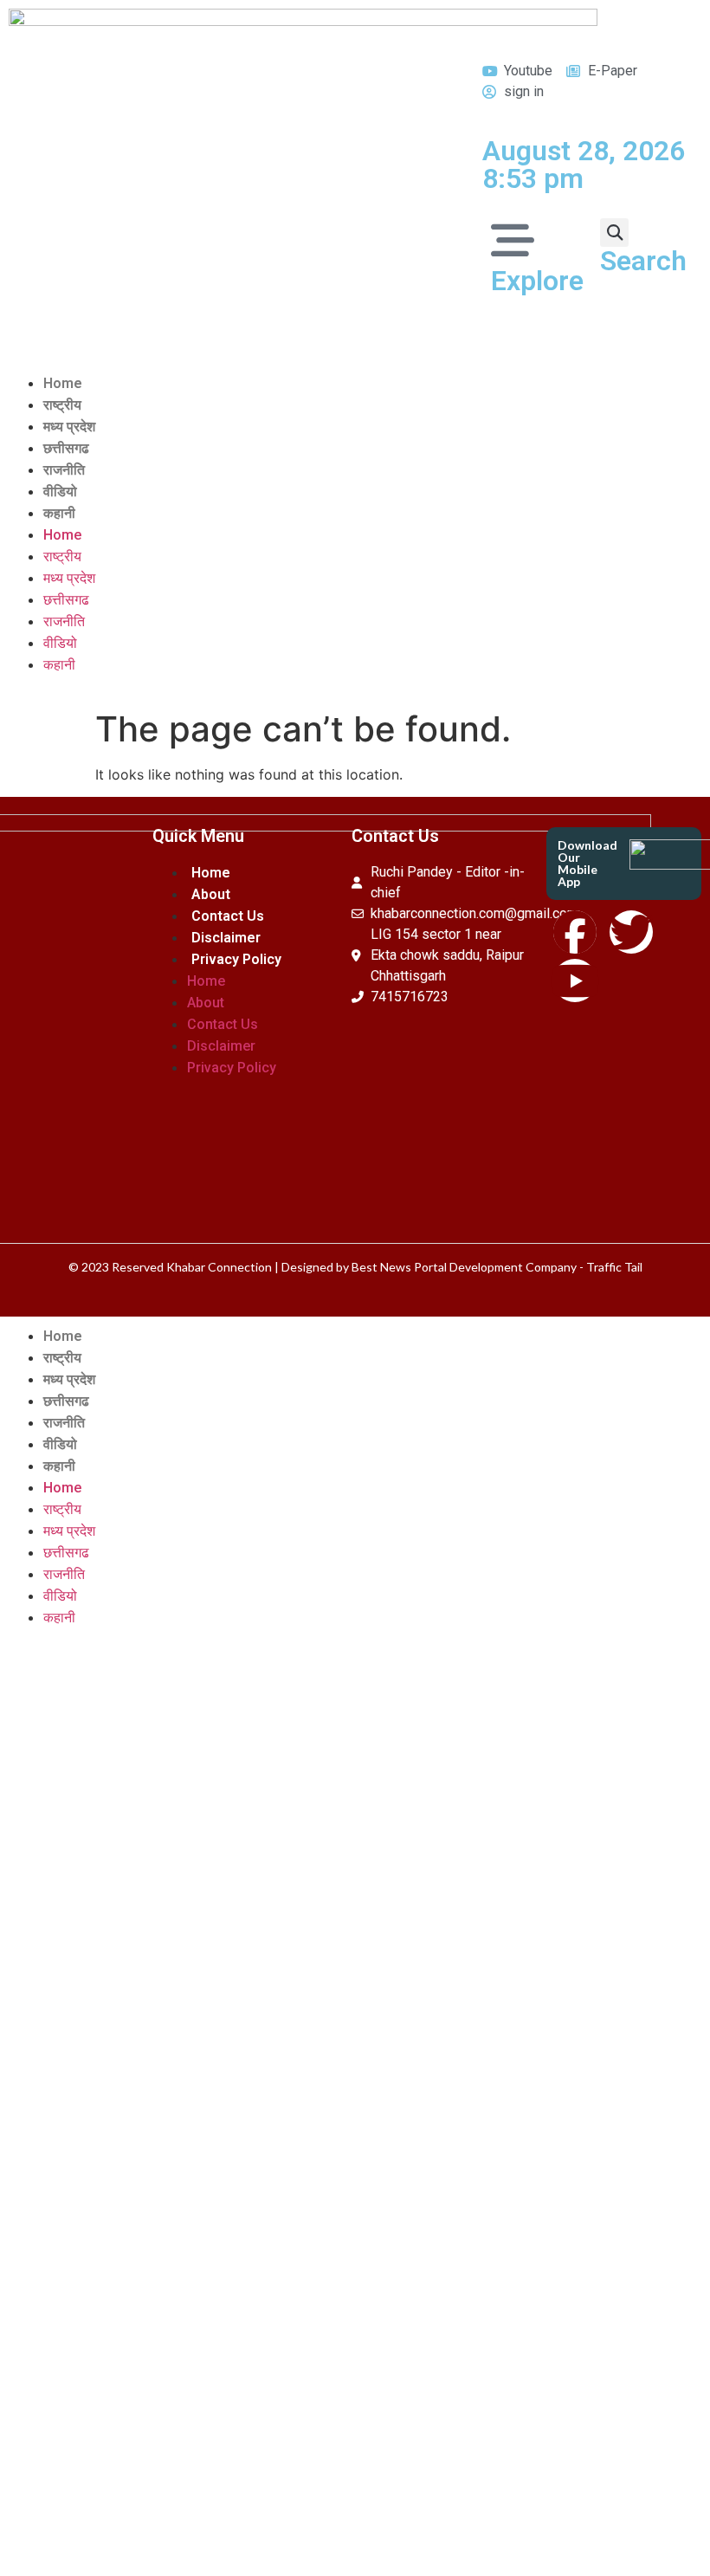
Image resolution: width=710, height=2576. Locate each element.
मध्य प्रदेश (69, 427)
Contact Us (228, 916)
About (211, 894)
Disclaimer (226, 938)
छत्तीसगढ (66, 448)
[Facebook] (575, 932)
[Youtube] (575, 981)
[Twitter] (631, 932)
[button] (614, 233)
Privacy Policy (236, 959)
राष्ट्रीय (62, 405)
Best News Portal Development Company (464, 1267)
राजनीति (64, 470)
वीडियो (60, 492)
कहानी (59, 513)
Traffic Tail (614, 1267)
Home (63, 383)
